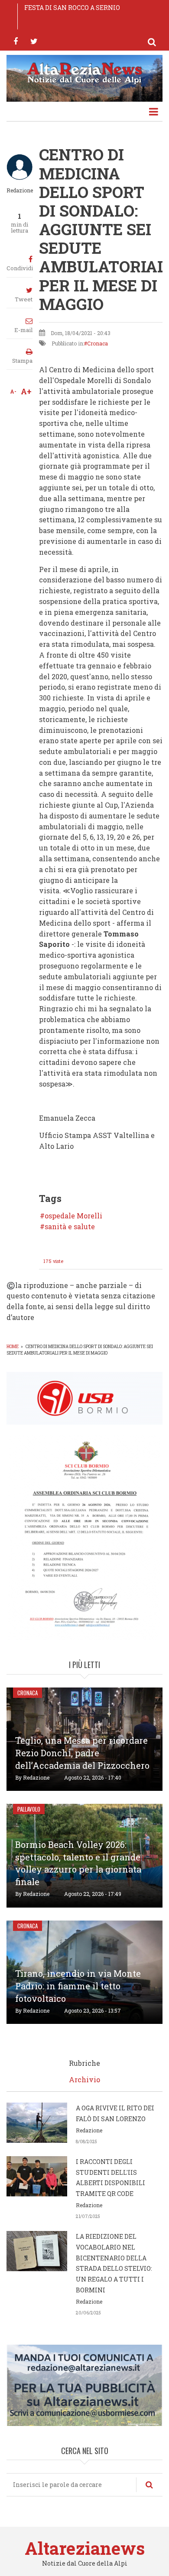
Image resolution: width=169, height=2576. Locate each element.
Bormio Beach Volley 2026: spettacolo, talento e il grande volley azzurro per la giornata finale (78, 1863)
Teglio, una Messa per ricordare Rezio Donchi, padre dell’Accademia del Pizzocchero (82, 1753)
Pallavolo (29, 1809)
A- (13, 391)
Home (13, 1347)
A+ (26, 391)
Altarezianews (85, 2548)
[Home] (84, 72)
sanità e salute (70, 1227)
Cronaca (97, 343)
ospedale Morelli (73, 1216)
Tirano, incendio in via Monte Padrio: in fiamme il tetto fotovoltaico (78, 1986)
